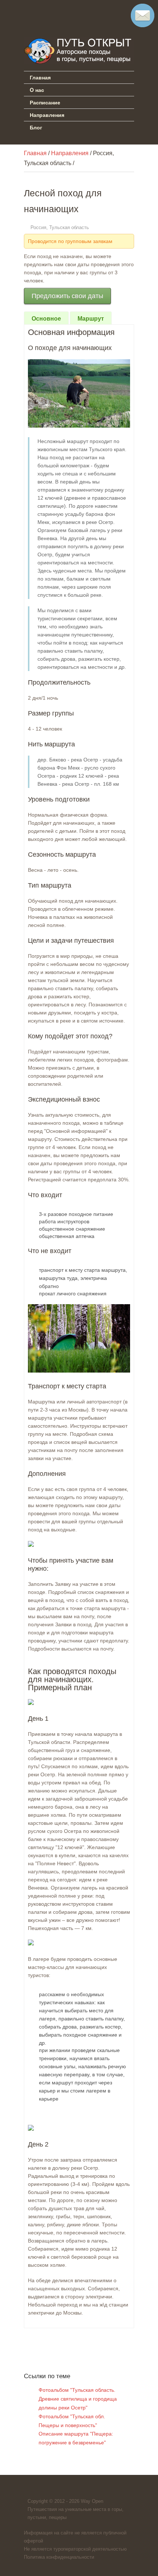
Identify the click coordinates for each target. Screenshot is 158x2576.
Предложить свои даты (67, 296)
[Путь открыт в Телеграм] (50, 13)
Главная (40, 77)
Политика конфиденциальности (59, 2557)
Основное (46, 319)
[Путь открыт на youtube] (71, 13)
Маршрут (91, 319)
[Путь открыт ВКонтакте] (30, 13)
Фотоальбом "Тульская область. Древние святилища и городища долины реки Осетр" (78, 2399)
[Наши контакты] (143, 25)
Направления (47, 115)
